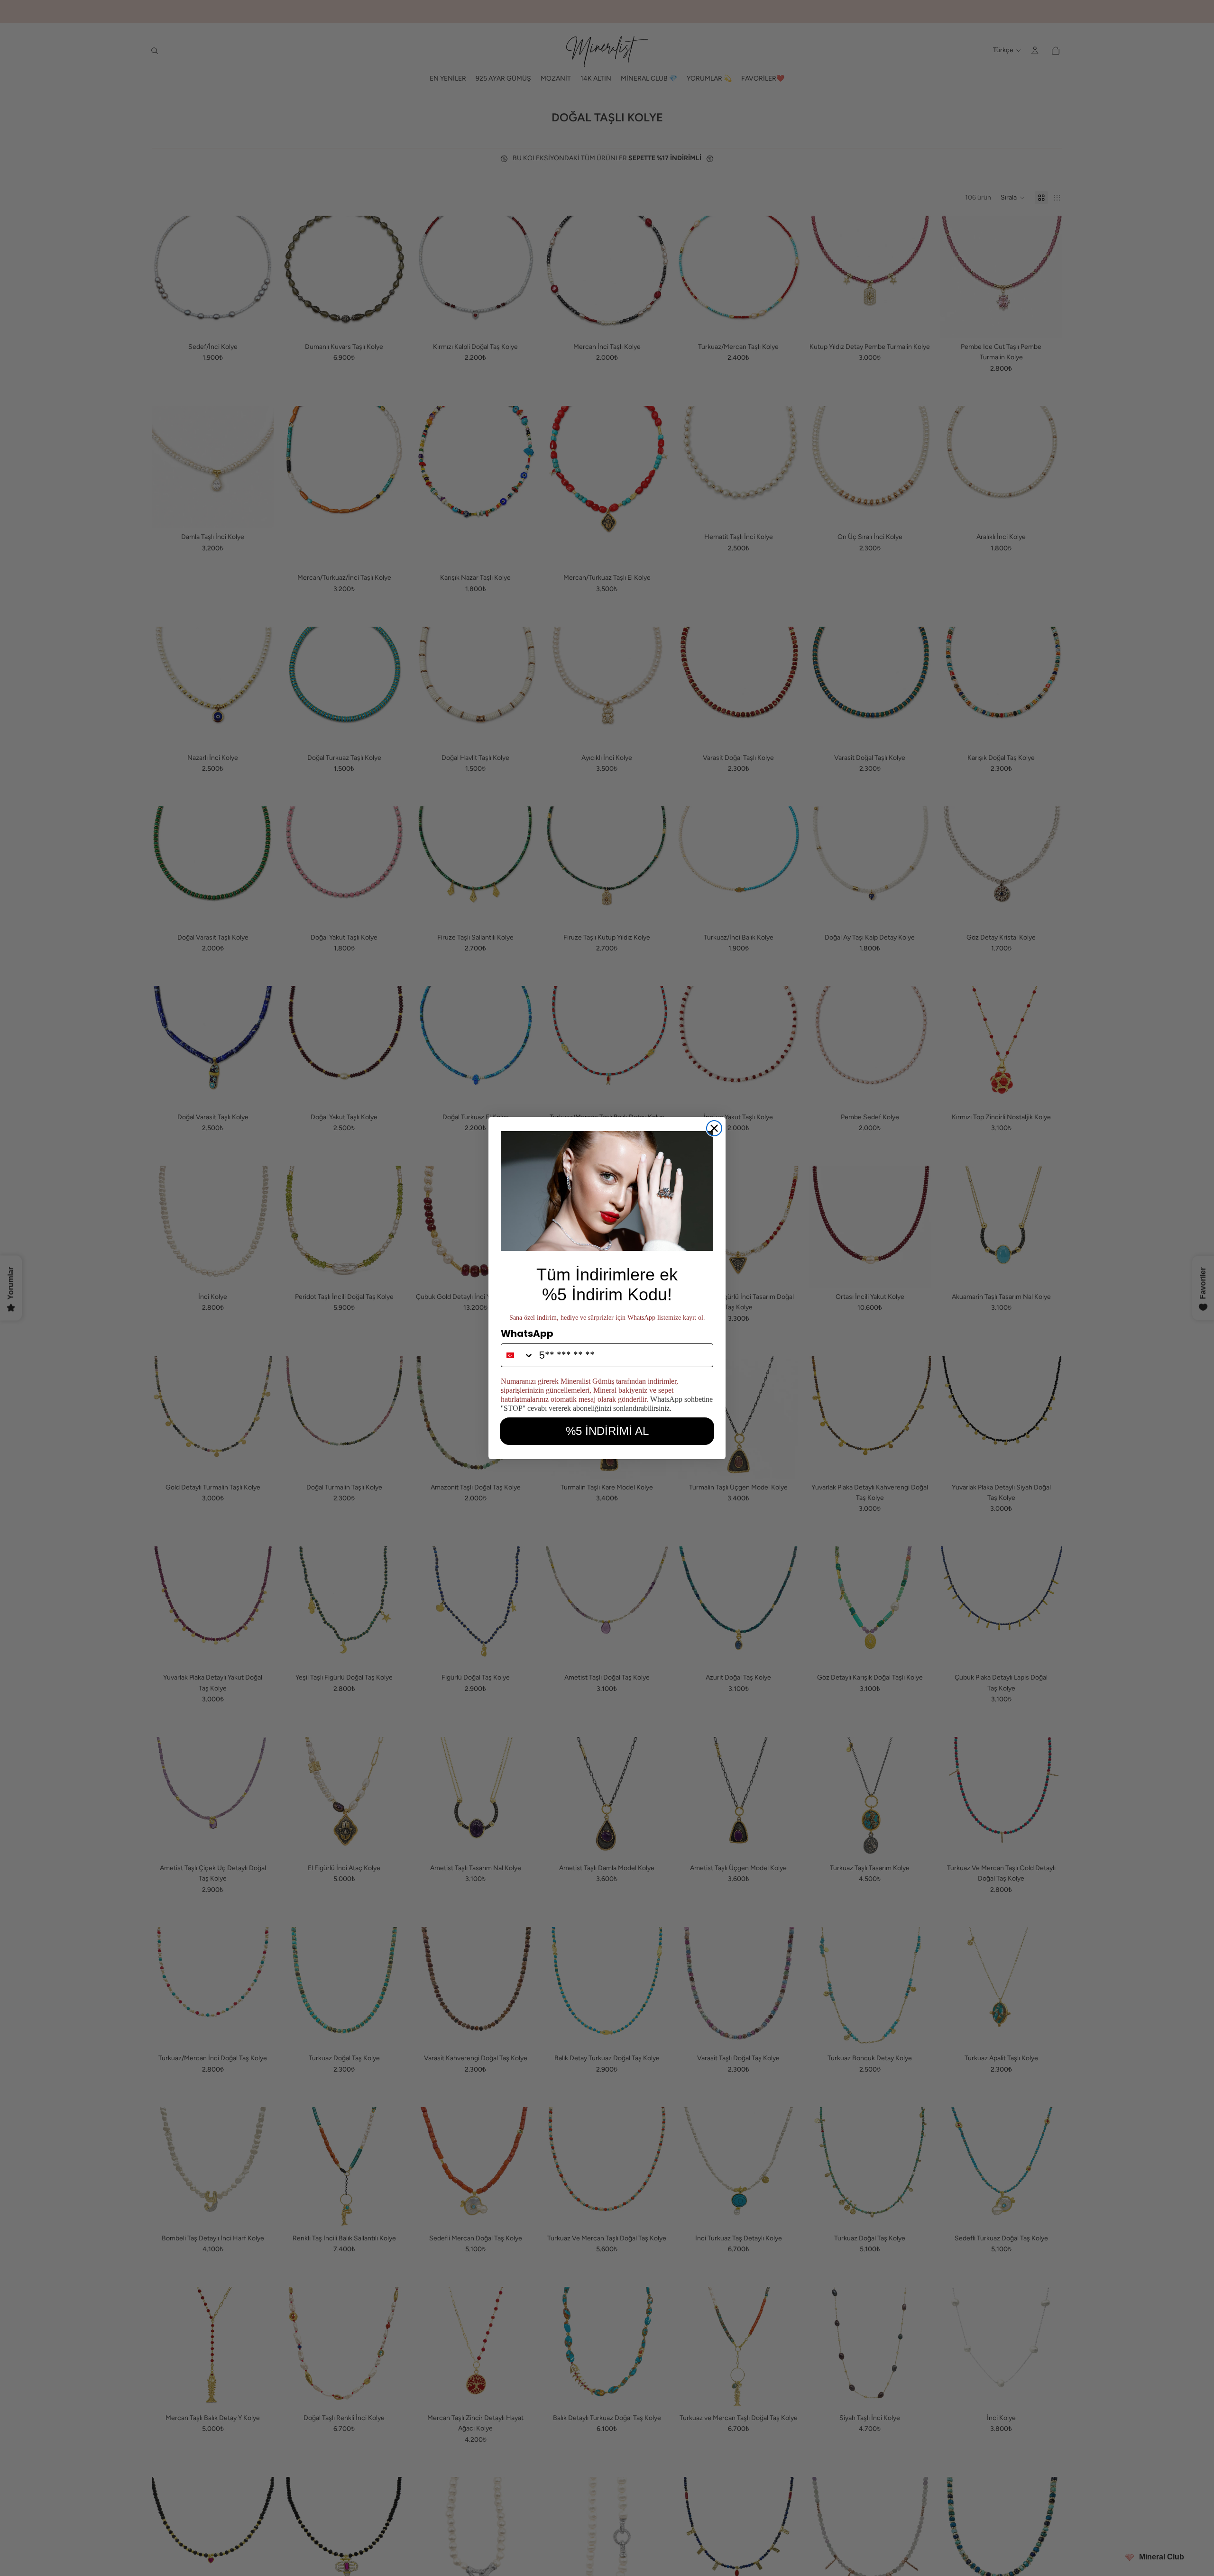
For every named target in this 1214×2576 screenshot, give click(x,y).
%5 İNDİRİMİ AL (607, 1431)
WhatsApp (527, 1334)
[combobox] (518, 1355)
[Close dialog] (714, 1128)
